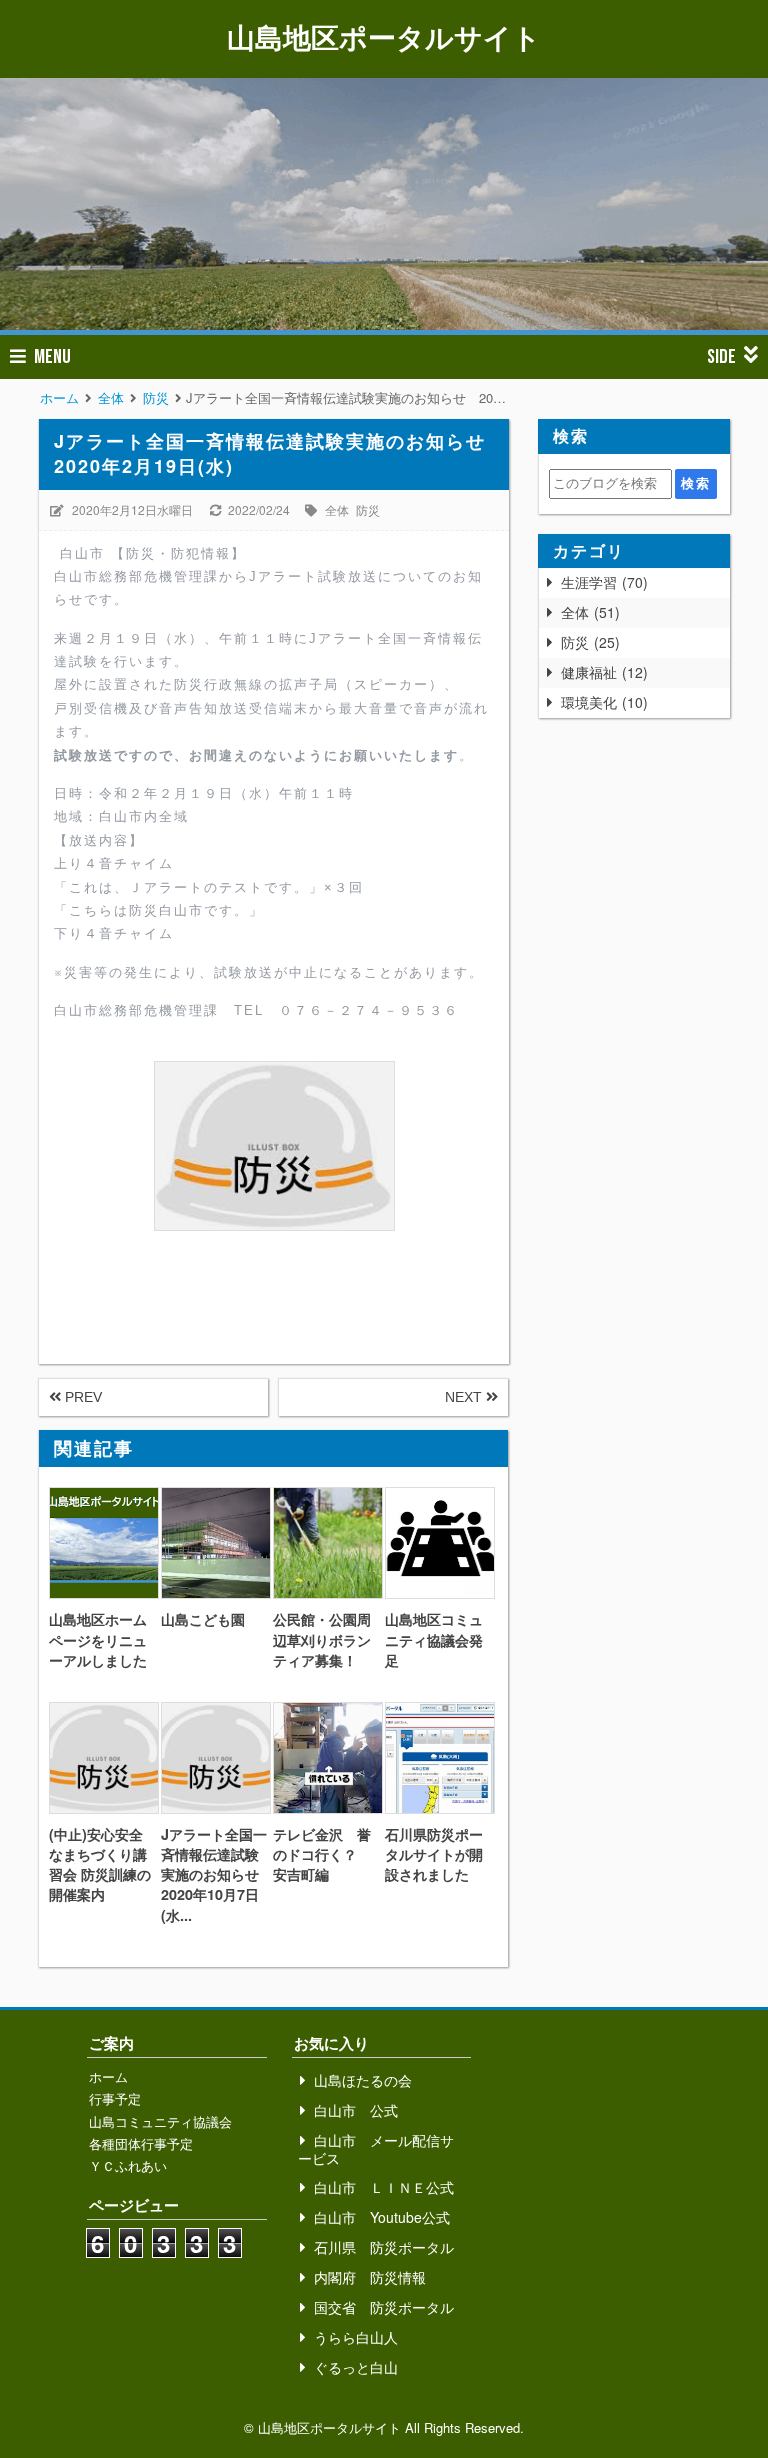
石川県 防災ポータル (384, 2247)
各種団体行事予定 (141, 2143)
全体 (337, 509)
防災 (368, 509)
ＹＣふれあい (128, 2165)
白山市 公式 (356, 2110)
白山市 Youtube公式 (382, 2217)
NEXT (465, 1397)
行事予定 (115, 2098)
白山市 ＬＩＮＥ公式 (384, 2187)
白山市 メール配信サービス (376, 2149)
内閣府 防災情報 (370, 2277)
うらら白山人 (356, 2337)
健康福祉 (602, 672)
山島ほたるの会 (363, 2080)
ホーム (108, 2076)
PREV (81, 1397)
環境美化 (602, 702)
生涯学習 (602, 582)
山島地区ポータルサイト (384, 36)
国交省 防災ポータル (384, 2307)
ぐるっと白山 (356, 2367)
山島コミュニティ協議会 (160, 2121)
